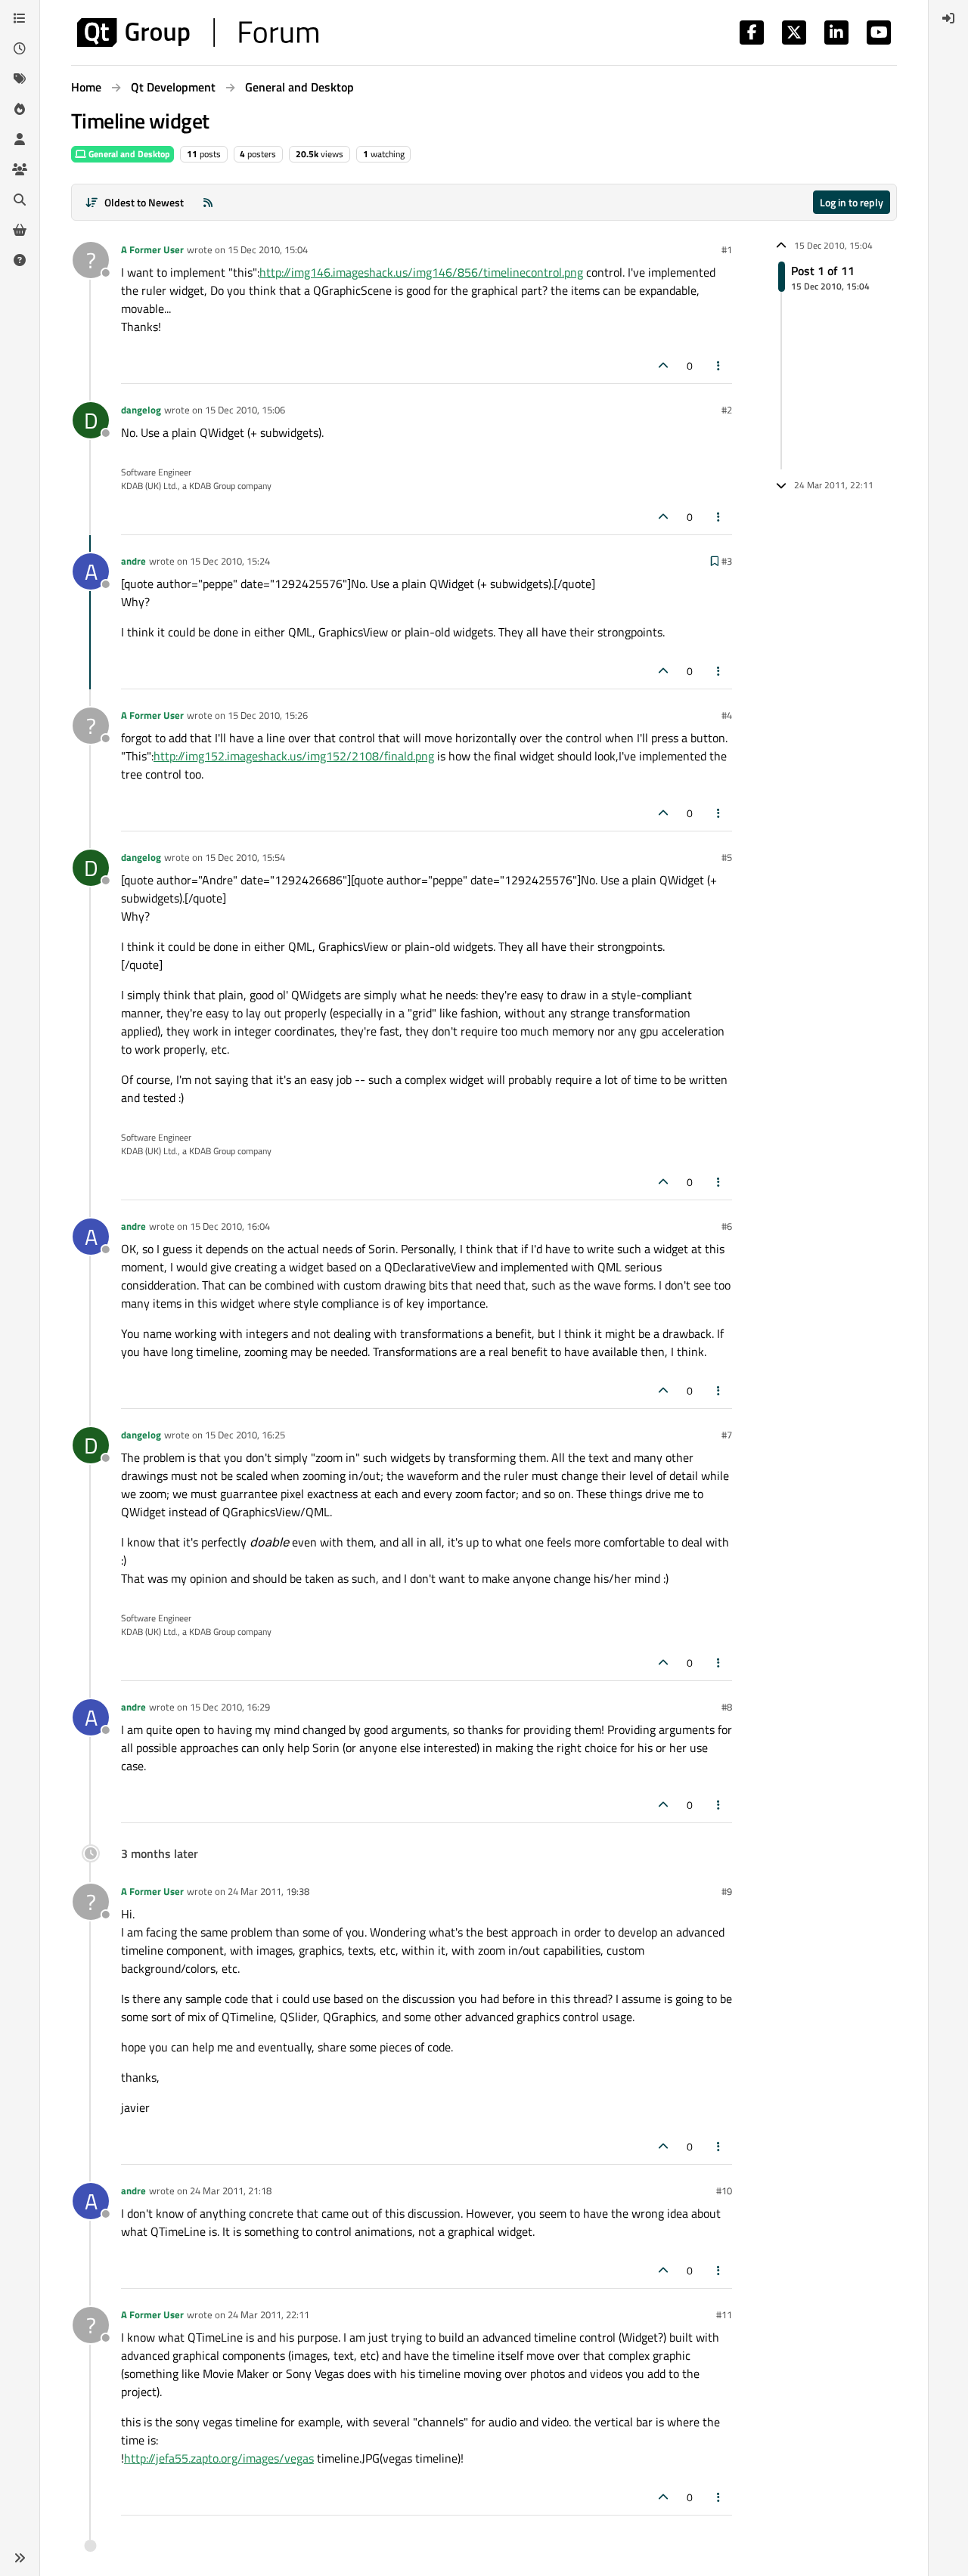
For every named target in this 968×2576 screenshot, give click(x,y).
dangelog (141, 410)
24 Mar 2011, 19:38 (268, 1891)
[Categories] (20, 18)
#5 (727, 857)
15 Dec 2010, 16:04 (230, 1226)
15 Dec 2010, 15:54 (245, 857)
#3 (727, 561)
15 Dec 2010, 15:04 (268, 249)
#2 (727, 410)
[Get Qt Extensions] (20, 230)
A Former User (152, 249)
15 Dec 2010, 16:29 (230, 1707)
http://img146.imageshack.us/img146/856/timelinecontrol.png (421, 272)
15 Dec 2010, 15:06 (245, 410)
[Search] (20, 200)
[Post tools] (719, 365)
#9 (727, 1891)
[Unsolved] (20, 260)
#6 (727, 1226)
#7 (727, 1435)
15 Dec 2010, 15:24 (230, 561)
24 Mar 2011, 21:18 (231, 2191)
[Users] (20, 139)
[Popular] (20, 109)
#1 (727, 249)
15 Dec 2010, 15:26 (268, 715)
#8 (727, 1707)
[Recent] (20, 48)
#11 (724, 2314)
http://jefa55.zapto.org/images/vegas (219, 2458)
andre (133, 561)
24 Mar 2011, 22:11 (268, 2314)
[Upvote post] (663, 365)
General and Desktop (128, 154)
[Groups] (20, 169)
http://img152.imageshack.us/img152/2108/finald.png (294, 756)
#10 (724, 2191)
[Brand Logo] (198, 33)
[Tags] (20, 79)
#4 (727, 715)
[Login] (948, 18)
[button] (20, 2558)
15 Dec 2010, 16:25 (245, 1435)
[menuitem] (948, 18)
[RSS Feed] (208, 202)
